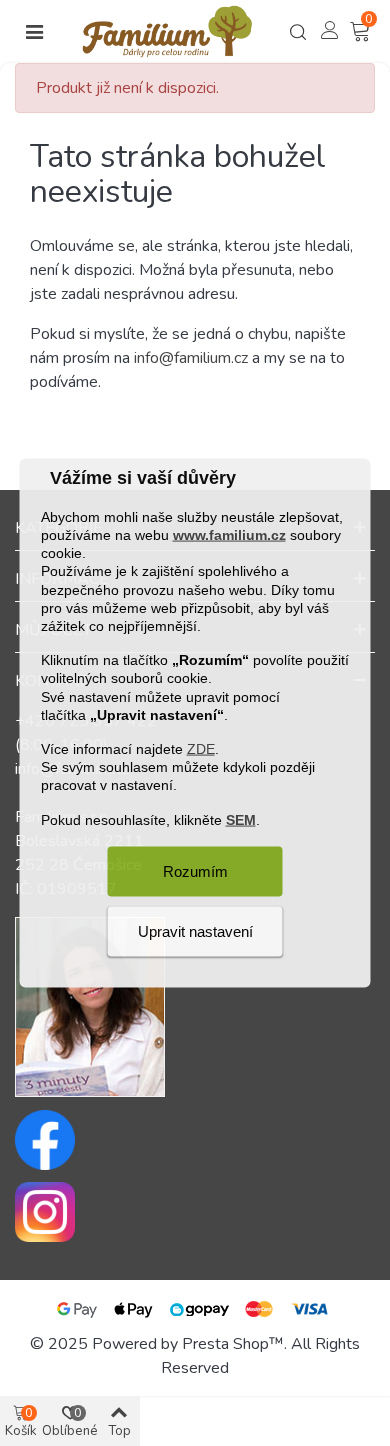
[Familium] (167, 31)
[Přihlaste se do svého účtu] (330, 30)
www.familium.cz (229, 535)
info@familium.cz (191, 358)
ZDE (201, 749)
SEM (241, 819)
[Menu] (34, 32)
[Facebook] (195, 1140)
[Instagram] (195, 1212)
